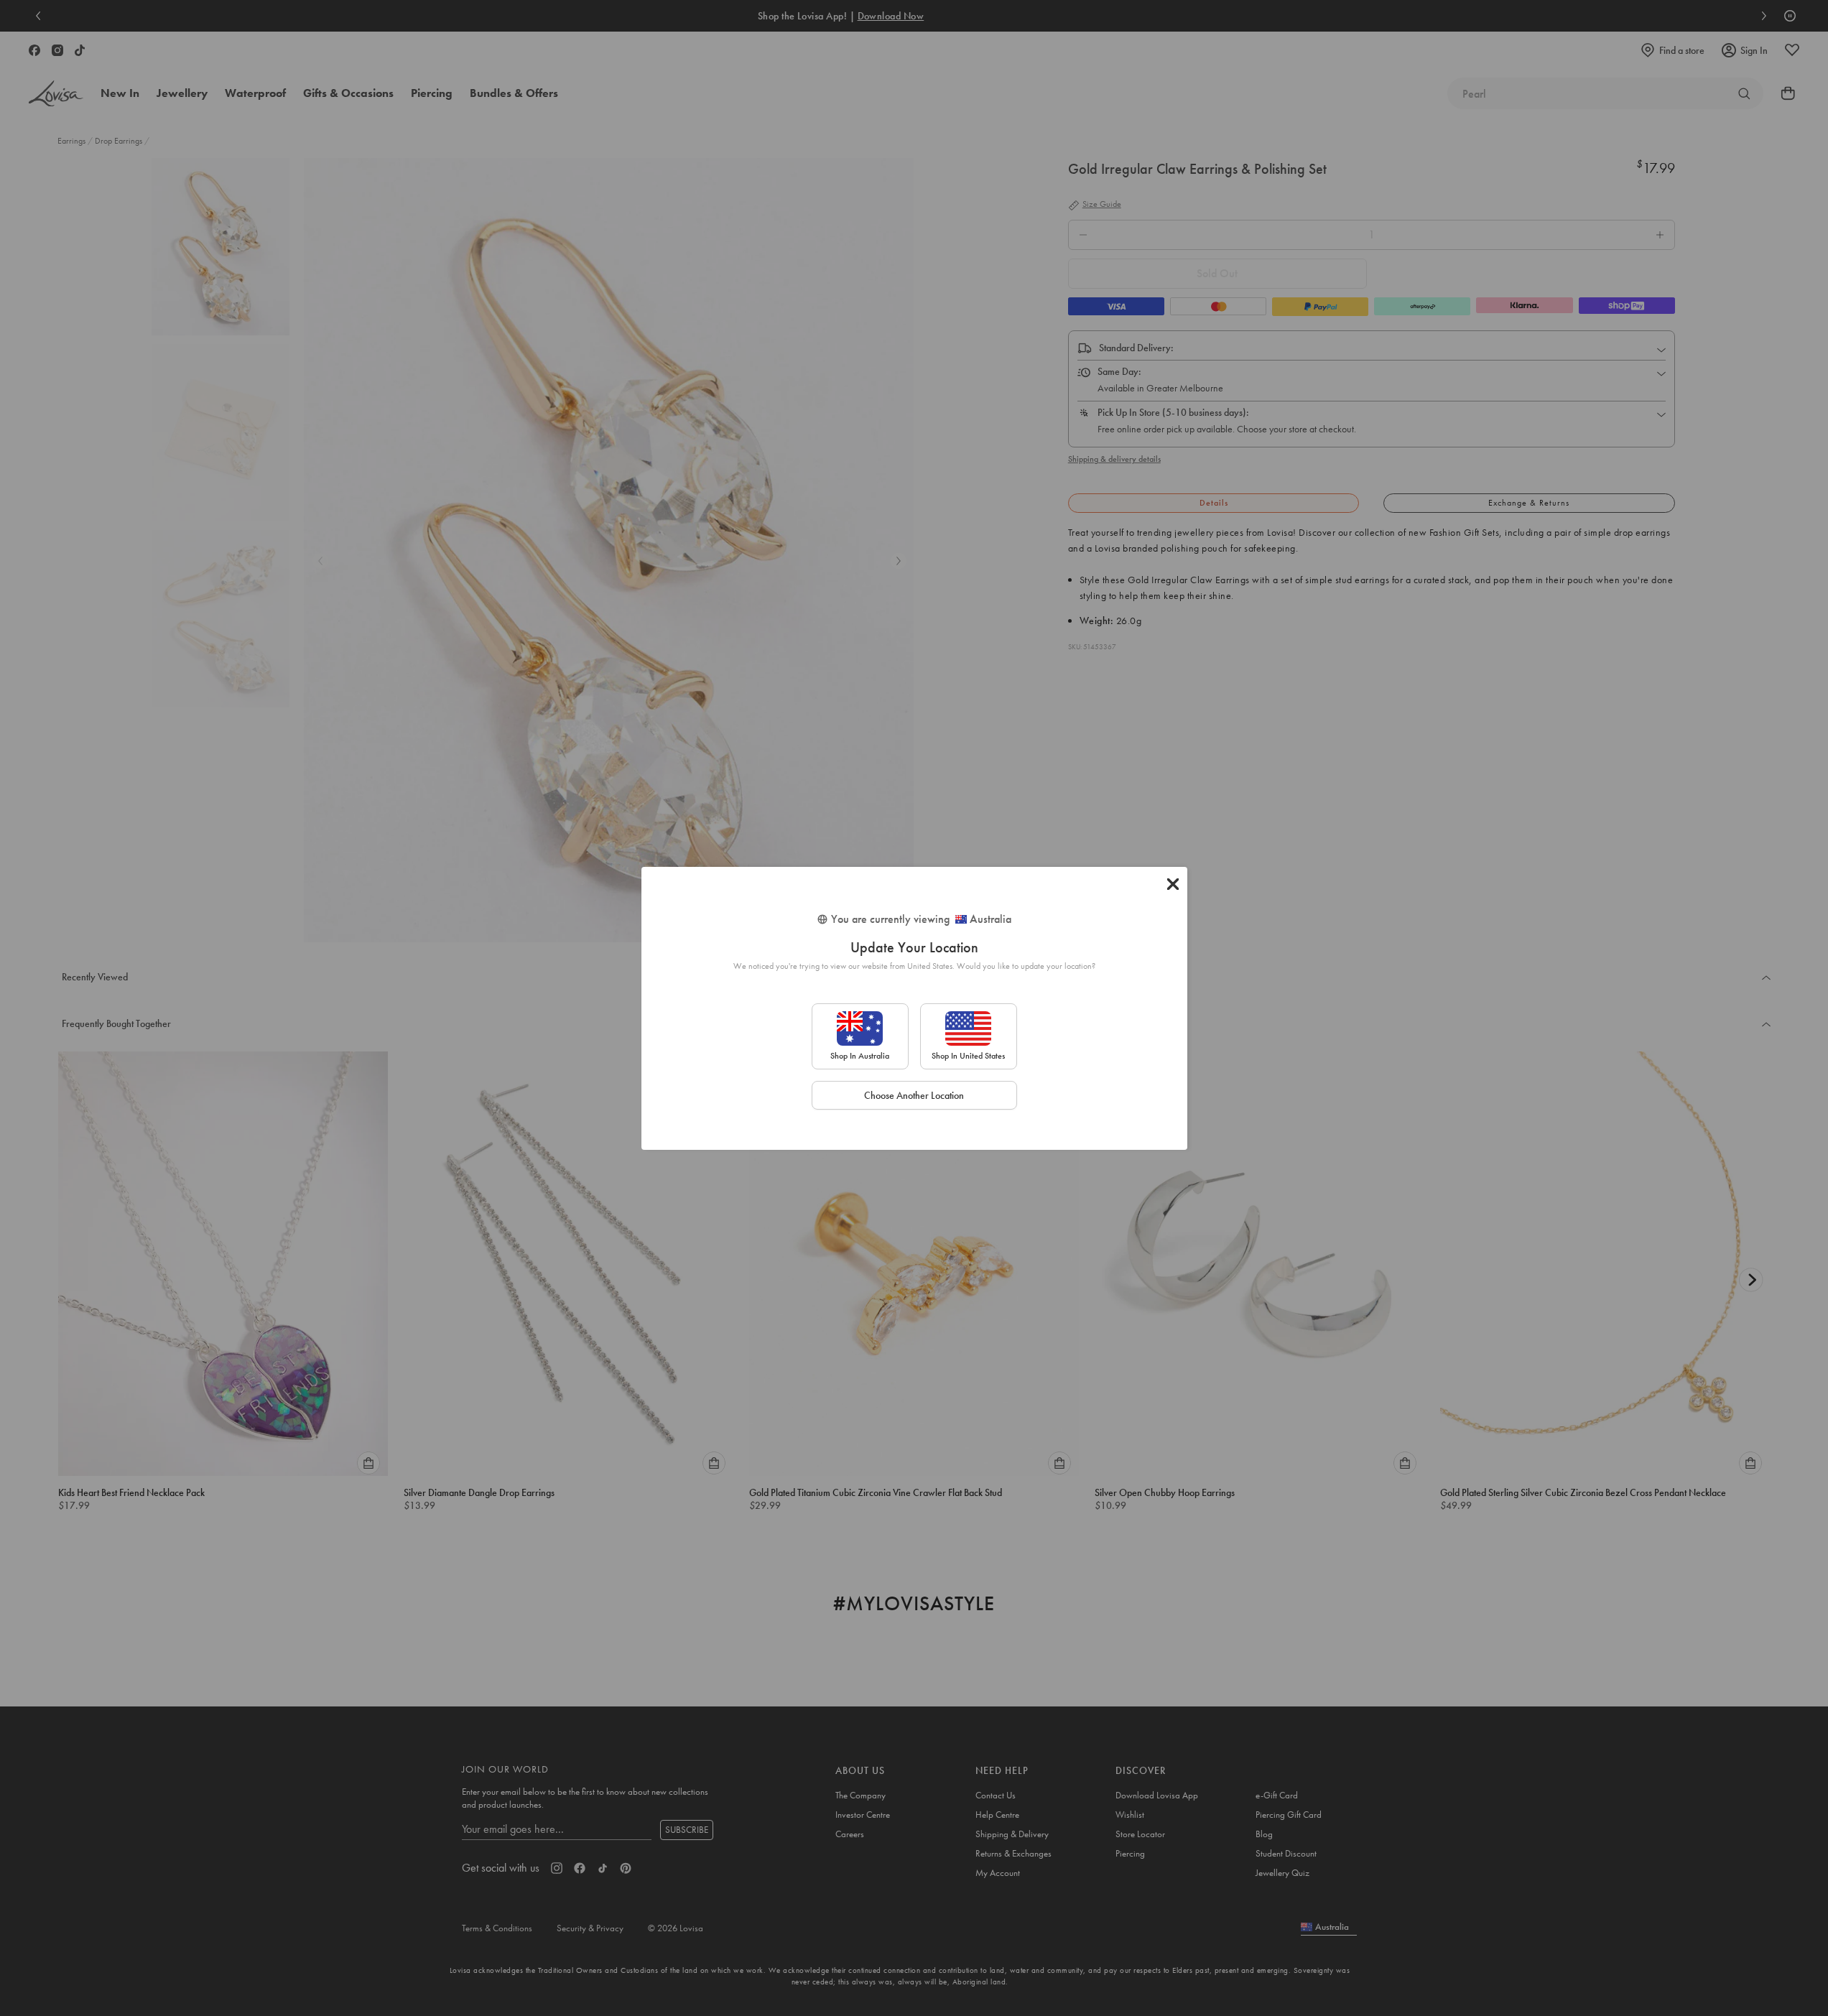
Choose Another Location (914, 1095)
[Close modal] (1173, 884)
